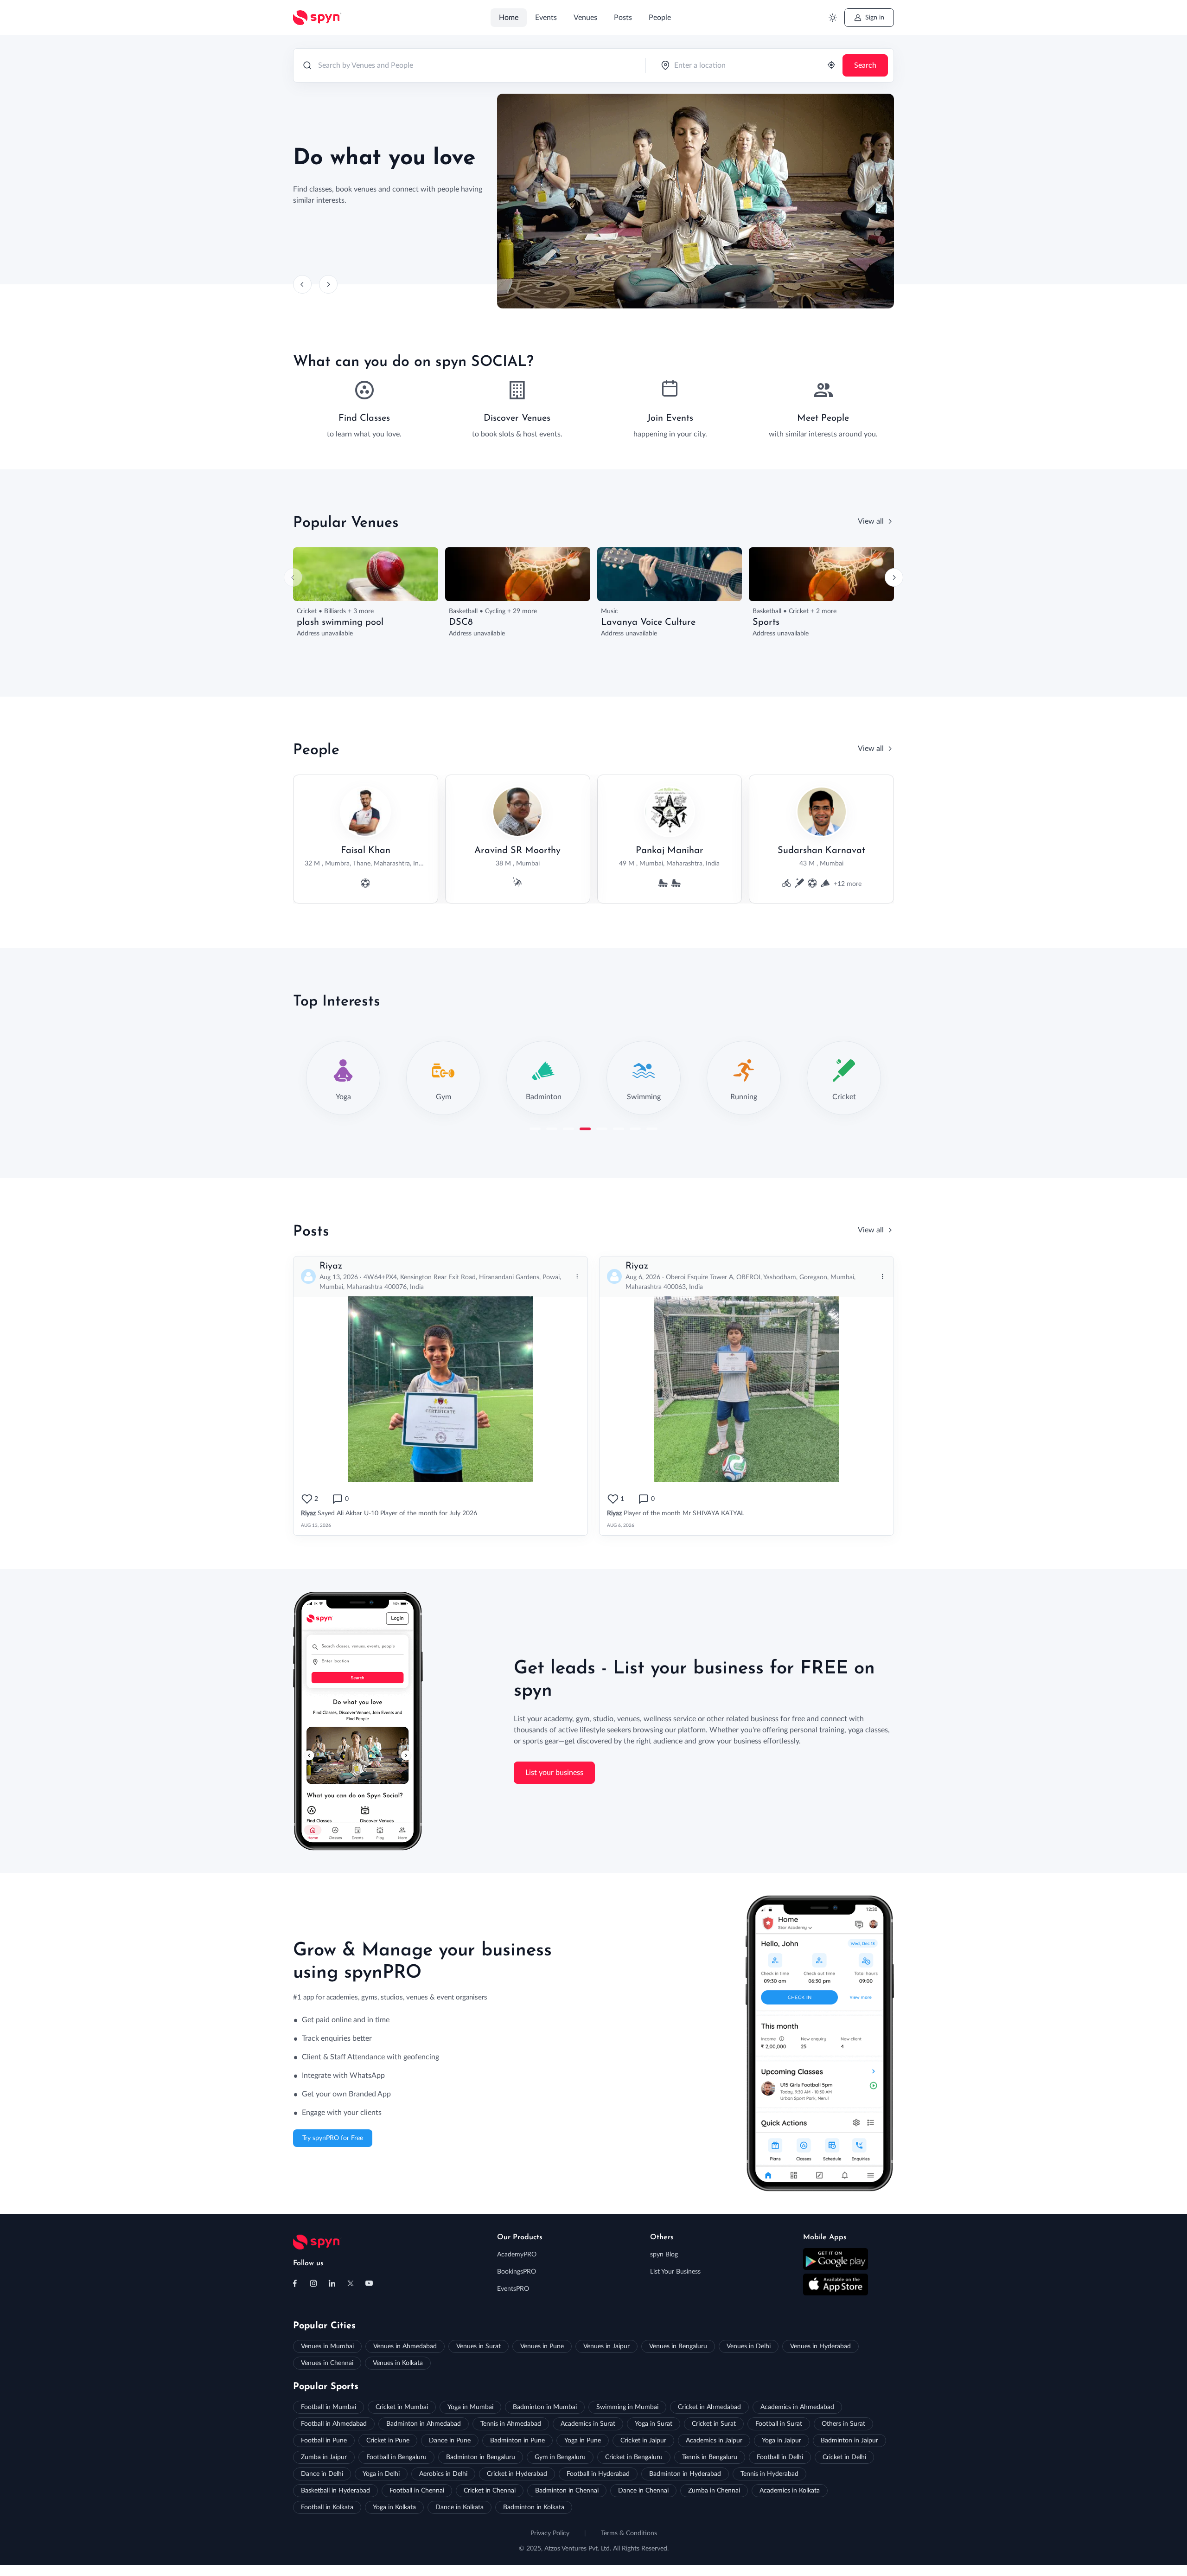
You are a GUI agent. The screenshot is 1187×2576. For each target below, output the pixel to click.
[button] (535, 1129)
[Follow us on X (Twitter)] (351, 2283)
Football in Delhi (780, 2457)
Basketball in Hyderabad (335, 2491)
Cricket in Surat (714, 2424)
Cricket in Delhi (844, 2457)
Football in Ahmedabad (334, 2424)
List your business (554, 1773)
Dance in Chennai (643, 2491)
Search (865, 65)
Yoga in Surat (654, 2424)
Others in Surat (843, 2424)
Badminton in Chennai (567, 2491)
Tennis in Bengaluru (710, 2457)
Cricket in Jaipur (643, 2441)
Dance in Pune (450, 2441)
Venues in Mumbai (327, 2346)
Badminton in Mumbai (545, 2407)
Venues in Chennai (327, 2363)
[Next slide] (328, 284)
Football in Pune (324, 2441)
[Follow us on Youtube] (369, 2283)
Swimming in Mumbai (627, 2407)
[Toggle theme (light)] (833, 18)
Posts (623, 18)
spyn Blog (664, 2255)
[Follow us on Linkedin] (332, 2283)
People (660, 18)
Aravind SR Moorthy (517, 851)
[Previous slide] (302, 284)
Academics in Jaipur (714, 2441)
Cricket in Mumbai (402, 2407)
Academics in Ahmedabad (797, 2407)
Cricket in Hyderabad (517, 2474)
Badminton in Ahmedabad (424, 2424)
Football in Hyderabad (598, 2474)
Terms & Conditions (629, 2533)
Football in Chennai (417, 2491)
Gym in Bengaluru (560, 2457)
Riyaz (331, 1266)
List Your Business (675, 2272)
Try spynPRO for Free (333, 2138)
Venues (585, 18)
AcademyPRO (517, 2255)
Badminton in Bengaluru (481, 2457)
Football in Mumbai (329, 2407)
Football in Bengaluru (396, 2457)
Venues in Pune (542, 2346)
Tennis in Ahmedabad (511, 2424)
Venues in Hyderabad (820, 2346)
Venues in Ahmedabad (405, 2346)
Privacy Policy (550, 2533)
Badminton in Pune (517, 2441)
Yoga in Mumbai (470, 2407)
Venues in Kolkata (398, 2363)
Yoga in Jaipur (782, 2441)
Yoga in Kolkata (394, 2507)
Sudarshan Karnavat (821, 851)
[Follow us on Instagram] (313, 2283)
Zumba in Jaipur (324, 2457)
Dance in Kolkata (459, 2507)
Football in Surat (779, 2424)
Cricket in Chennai (490, 2491)
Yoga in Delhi (381, 2474)
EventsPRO (513, 2289)
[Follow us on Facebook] (295, 2283)
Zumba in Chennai (714, 2491)
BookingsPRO (517, 2272)
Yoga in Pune (583, 2441)
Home (509, 18)
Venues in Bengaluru (678, 2346)
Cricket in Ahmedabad (709, 2407)
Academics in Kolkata (790, 2491)
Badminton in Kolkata (534, 2507)
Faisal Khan (366, 851)
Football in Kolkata (327, 2507)
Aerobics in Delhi (443, 2474)
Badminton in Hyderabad (685, 2474)
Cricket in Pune (388, 2441)
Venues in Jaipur (606, 2346)
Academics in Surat (588, 2424)
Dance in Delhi (322, 2474)
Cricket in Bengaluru (634, 2457)
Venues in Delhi (749, 2346)
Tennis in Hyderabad (769, 2474)
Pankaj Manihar (670, 851)
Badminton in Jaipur (849, 2441)
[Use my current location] (831, 66)
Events (546, 18)
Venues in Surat (479, 2346)
